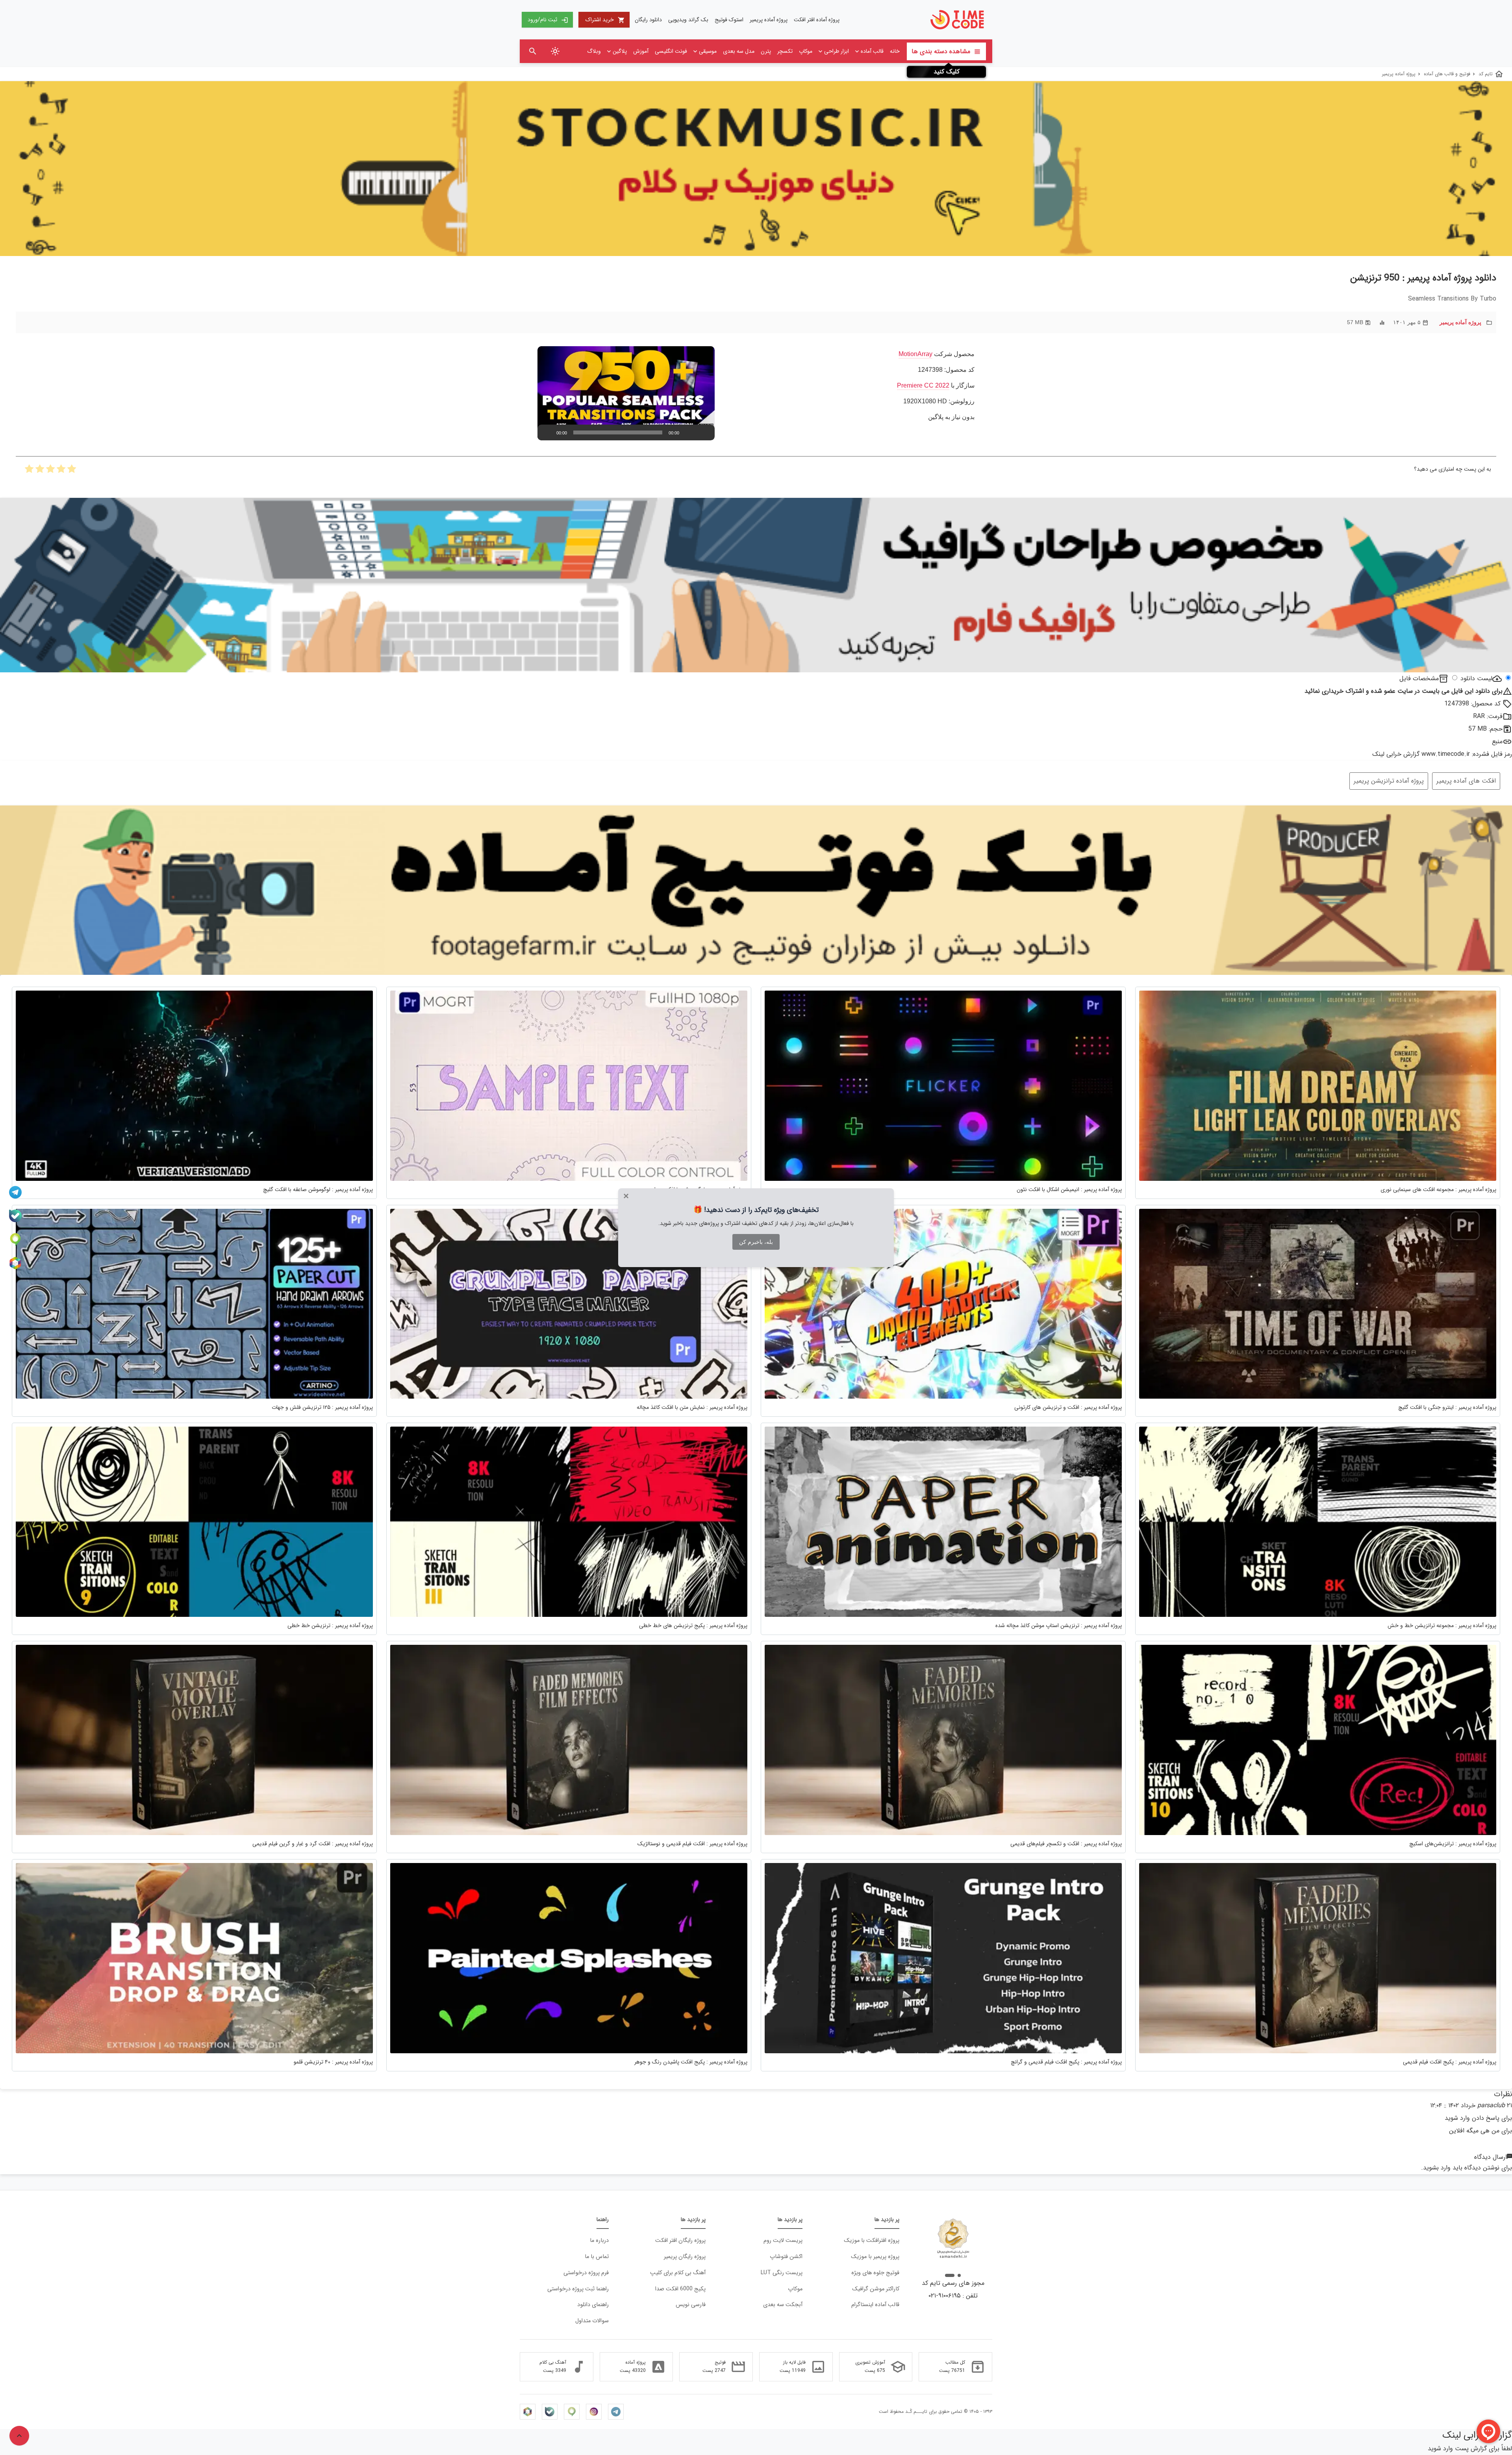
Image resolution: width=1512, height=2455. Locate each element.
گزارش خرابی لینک (1396, 754)
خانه (895, 51)
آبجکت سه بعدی (783, 2305)
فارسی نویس (691, 2305)
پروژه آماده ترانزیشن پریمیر (1389, 781)
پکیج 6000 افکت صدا (680, 2289)
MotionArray (915, 354)
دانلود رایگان (648, 20)
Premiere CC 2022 (923, 385)
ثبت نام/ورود (548, 20)
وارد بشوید (1437, 2168)
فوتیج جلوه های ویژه (875, 2273)
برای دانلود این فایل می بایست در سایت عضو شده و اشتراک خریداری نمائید (1408, 691)
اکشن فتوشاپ (786, 2257)
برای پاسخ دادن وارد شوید (1478, 2118)
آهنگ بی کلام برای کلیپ (678, 2273)
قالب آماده (872, 51)
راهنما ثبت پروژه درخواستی (578, 2289)
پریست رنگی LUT (782, 2273)
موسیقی (708, 51)
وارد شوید (1440, 2449)
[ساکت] (692, 432)
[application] (626, 393)
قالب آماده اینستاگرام (875, 2305)
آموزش (641, 51)
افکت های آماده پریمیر (1466, 781)
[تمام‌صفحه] (704, 432)
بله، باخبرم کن (756, 1242)
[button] (626, 393)
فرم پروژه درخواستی (586, 2273)
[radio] (72, 471)
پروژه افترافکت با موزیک (872, 2241)
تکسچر (785, 51)
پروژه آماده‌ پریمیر (769, 20)
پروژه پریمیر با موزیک (875, 2257)
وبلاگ (594, 51)
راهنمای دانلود (593, 2305)
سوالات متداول (592, 2321)
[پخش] (548, 432)
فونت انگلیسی (671, 51)
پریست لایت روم (783, 2241)
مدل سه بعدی (739, 51)
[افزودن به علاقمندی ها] (26, 322)
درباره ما (599, 2241)
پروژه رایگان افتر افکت (680, 2241)
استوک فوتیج (729, 20)
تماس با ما (597, 2257)
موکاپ (806, 51)
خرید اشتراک (605, 20)
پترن (766, 51)
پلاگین (620, 51)
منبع (1497, 741)
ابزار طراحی (837, 51)
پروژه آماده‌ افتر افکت (817, 20)
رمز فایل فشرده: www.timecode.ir (1467, 754)
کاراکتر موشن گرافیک (876, 2289)
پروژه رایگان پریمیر (685, 2257)
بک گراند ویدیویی (688, 20)
